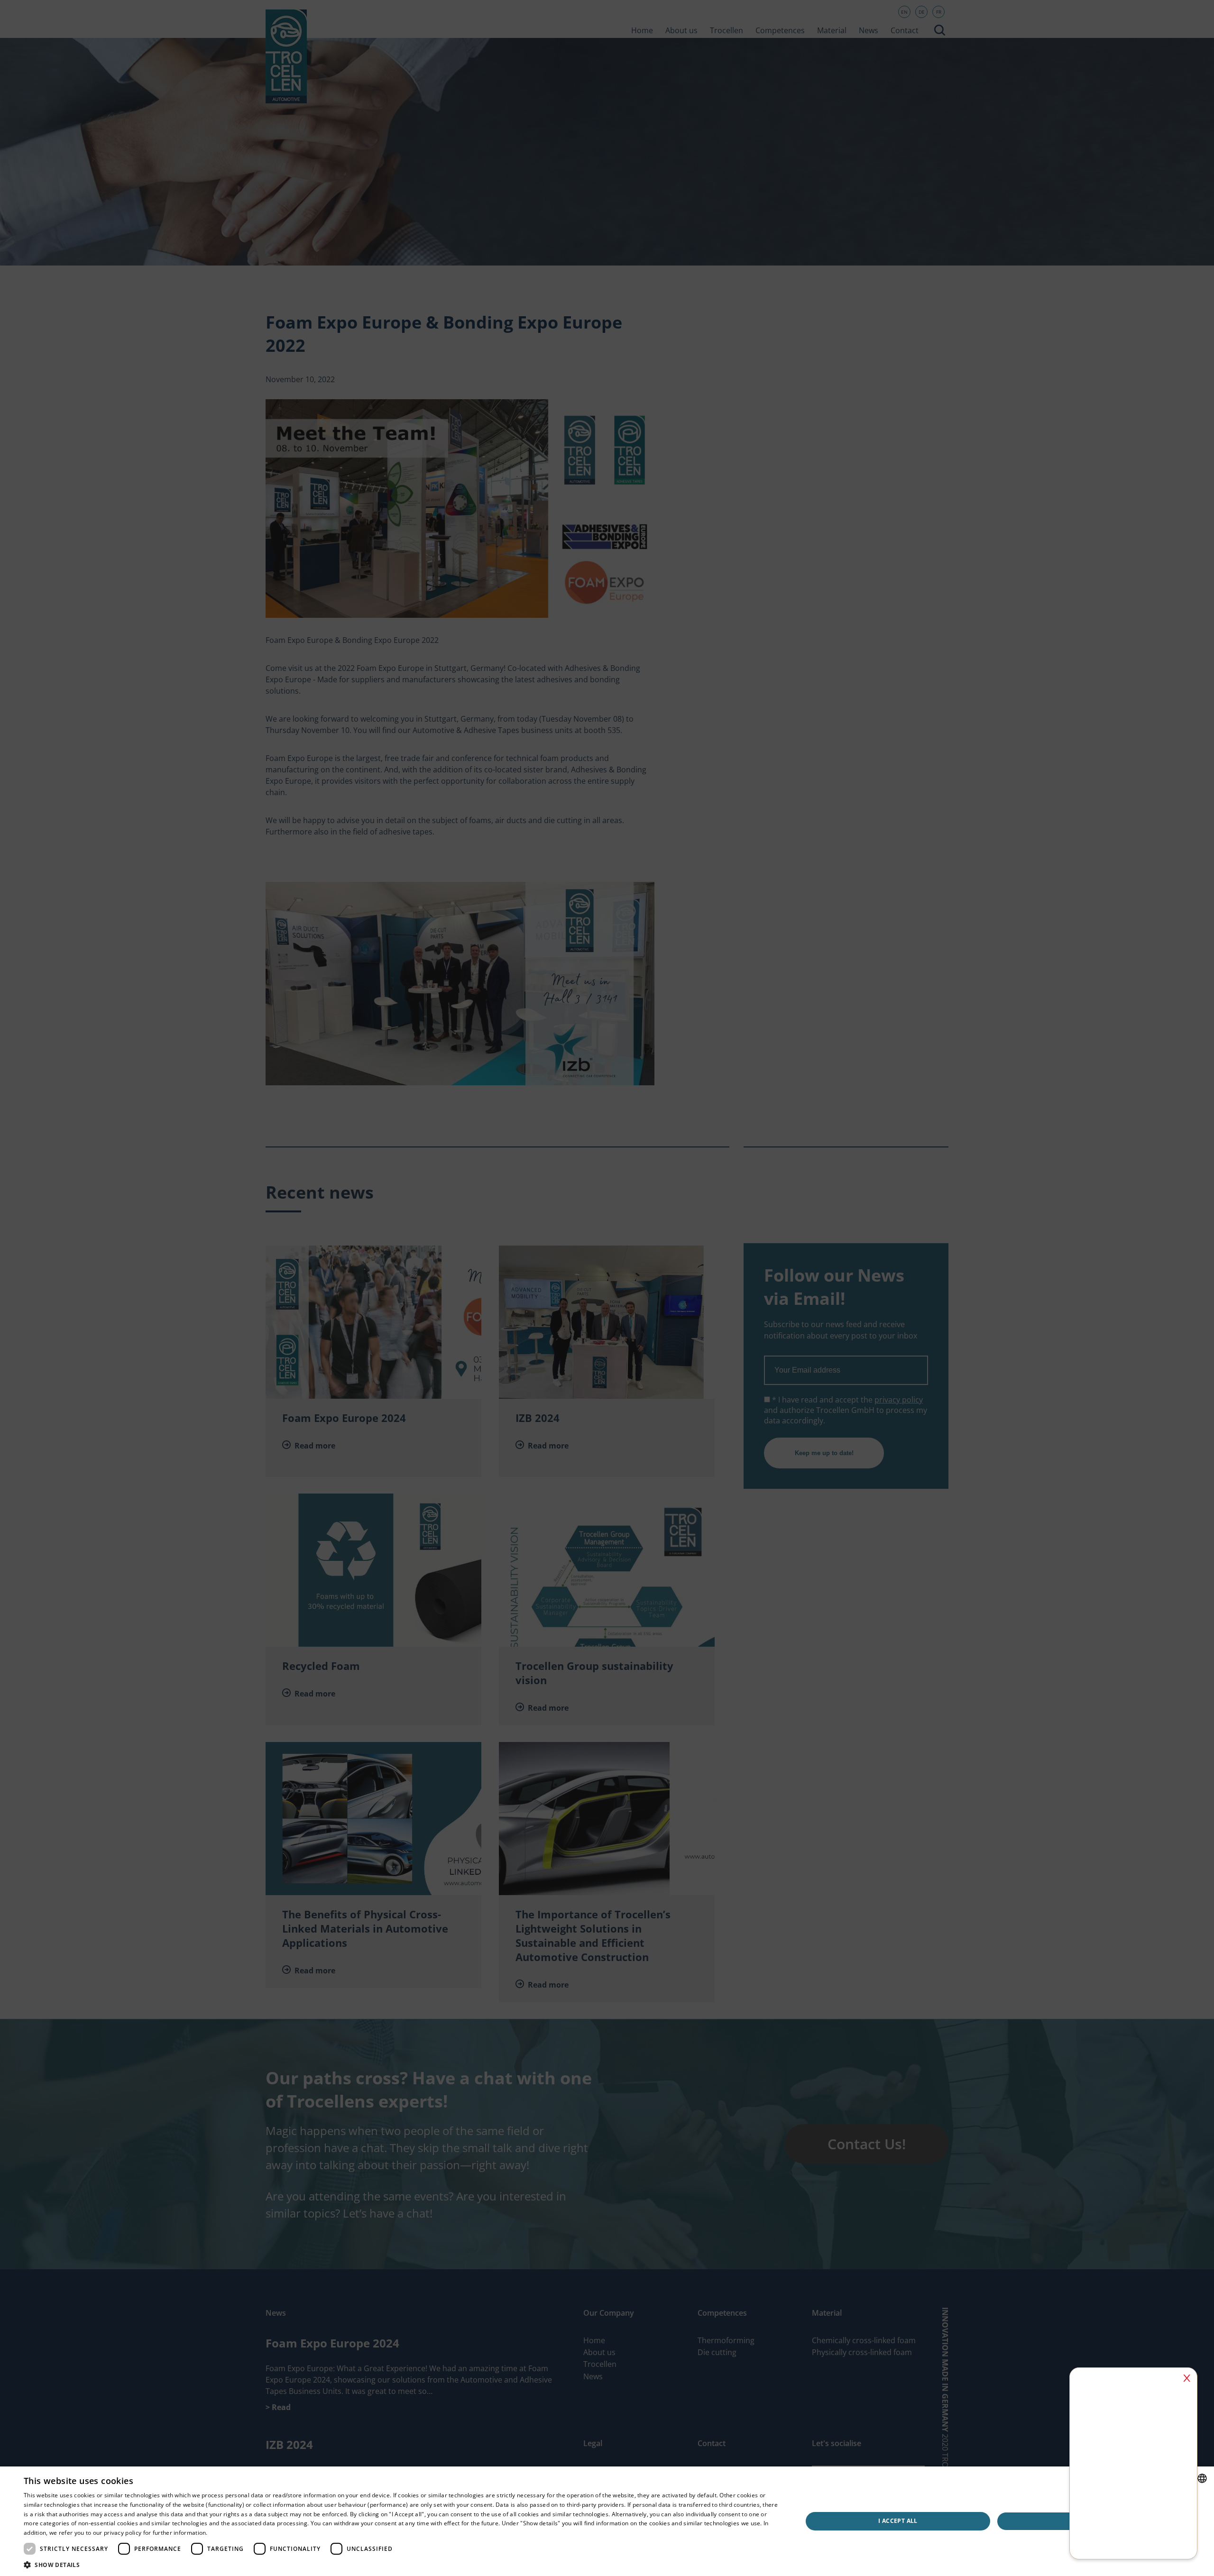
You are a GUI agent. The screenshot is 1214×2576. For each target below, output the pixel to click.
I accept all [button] (898, 2521)
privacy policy (123, 2533)
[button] (401, 2564)
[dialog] (607, 1288)
